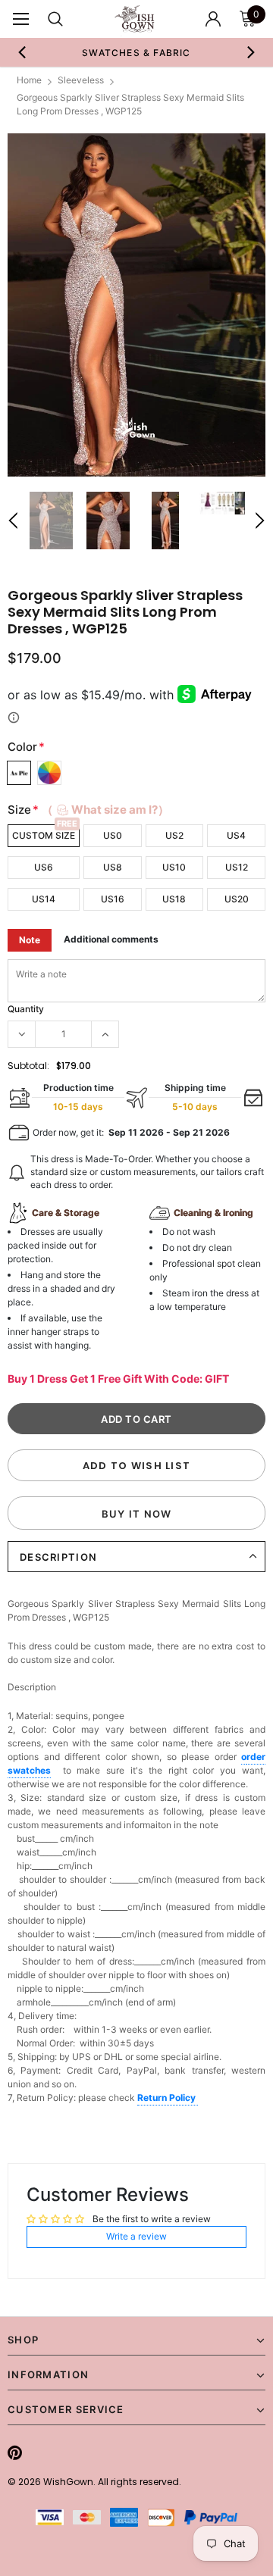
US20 (237, 899)
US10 (174, 867)
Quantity (26, 1009)
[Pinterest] (15, 2453)
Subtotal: (28, 1066)
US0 (113, 835)
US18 (174, 899)
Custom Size (44, 835)
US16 (113, 899)
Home (29, 80)
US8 (113, 867)
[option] (136, 52)
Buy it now (137, 1514)
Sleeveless (81, 80)
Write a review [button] (136, 2236)
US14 (44, 899)
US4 (236, 835)
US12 (237, 867)
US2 (174, 835)
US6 (44, 867)
